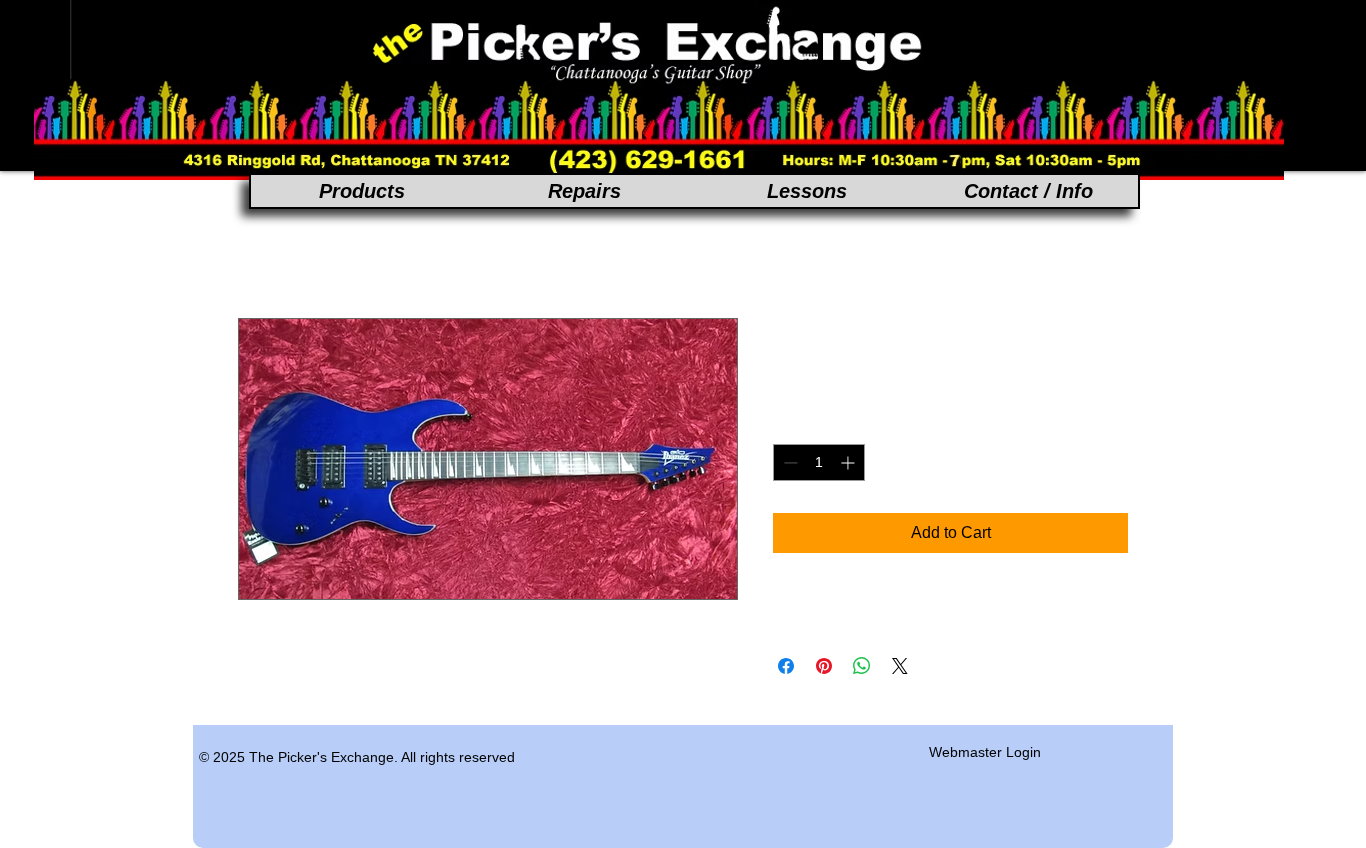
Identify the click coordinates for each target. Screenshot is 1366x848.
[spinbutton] (819, 462)
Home (259, 245)
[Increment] (849, 462)
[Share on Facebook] (786, 666)
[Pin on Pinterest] (824, 666)
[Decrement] (788, 462)
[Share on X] (900, 666)
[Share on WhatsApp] (862, 666)
